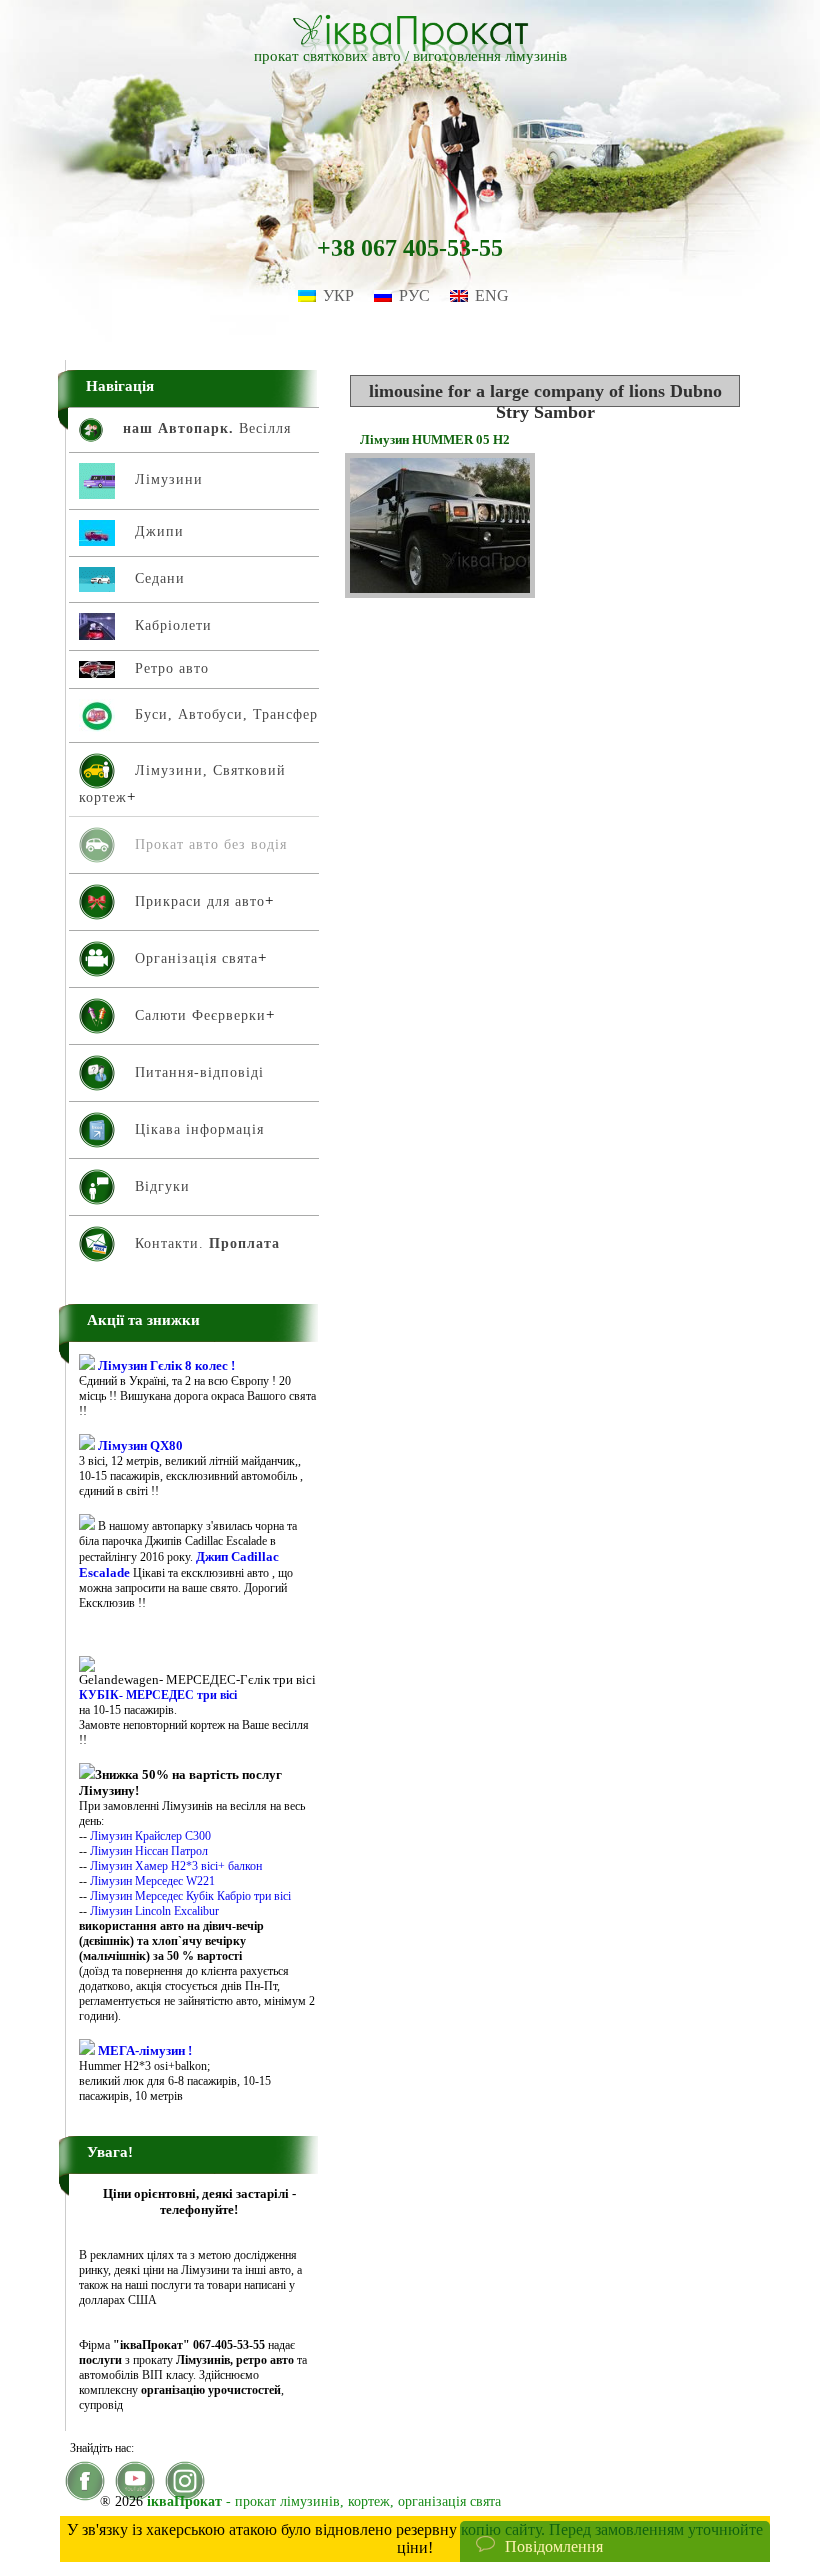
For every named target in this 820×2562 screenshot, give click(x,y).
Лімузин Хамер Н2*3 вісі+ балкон (176, 1866)
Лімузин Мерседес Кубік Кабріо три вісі (190, 1896)
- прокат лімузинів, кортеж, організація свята (324, 2501)
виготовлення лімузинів (490, 56)
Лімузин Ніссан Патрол (149, 1851)
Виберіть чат (518, 2485)
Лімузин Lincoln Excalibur (154, 1911)
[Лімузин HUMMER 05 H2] (440, 592)
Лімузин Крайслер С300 (150, 1836)
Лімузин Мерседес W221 (152, 1881)
